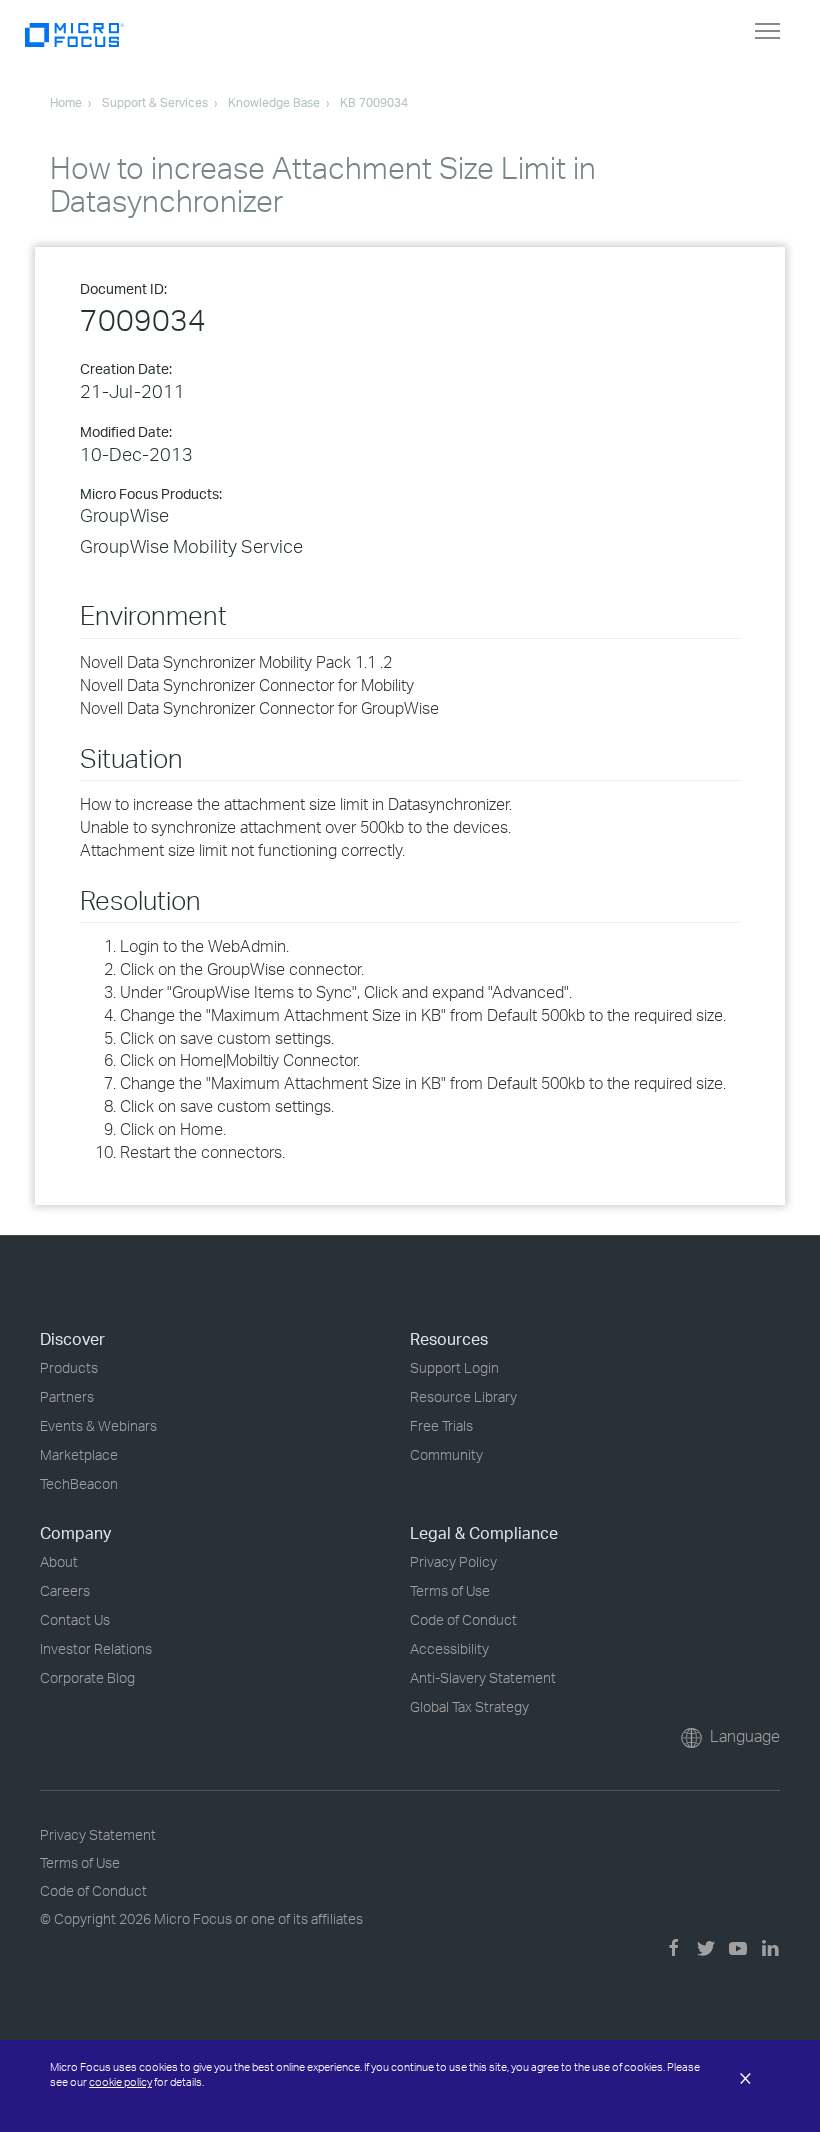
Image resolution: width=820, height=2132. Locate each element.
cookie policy (120, 2082)
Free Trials (441, 1425)
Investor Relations (96, 1648)
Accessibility (449, 1648)
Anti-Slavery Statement (483, 1677)
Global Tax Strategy (469, 1706)
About (59, 1561)
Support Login (454, 1367)
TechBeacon (79, 1483)
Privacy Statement (98, 1834)
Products (69, 1367)
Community (446, 1454)
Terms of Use (450, 1590)
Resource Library (463, 1396)
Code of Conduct (463, 1619)
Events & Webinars (98, 1425)
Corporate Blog (87, 1677)
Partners (67, 1396)
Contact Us (75, 1619)
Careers (65, 1590)
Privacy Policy (453, 1561)
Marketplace (79, 1454)
